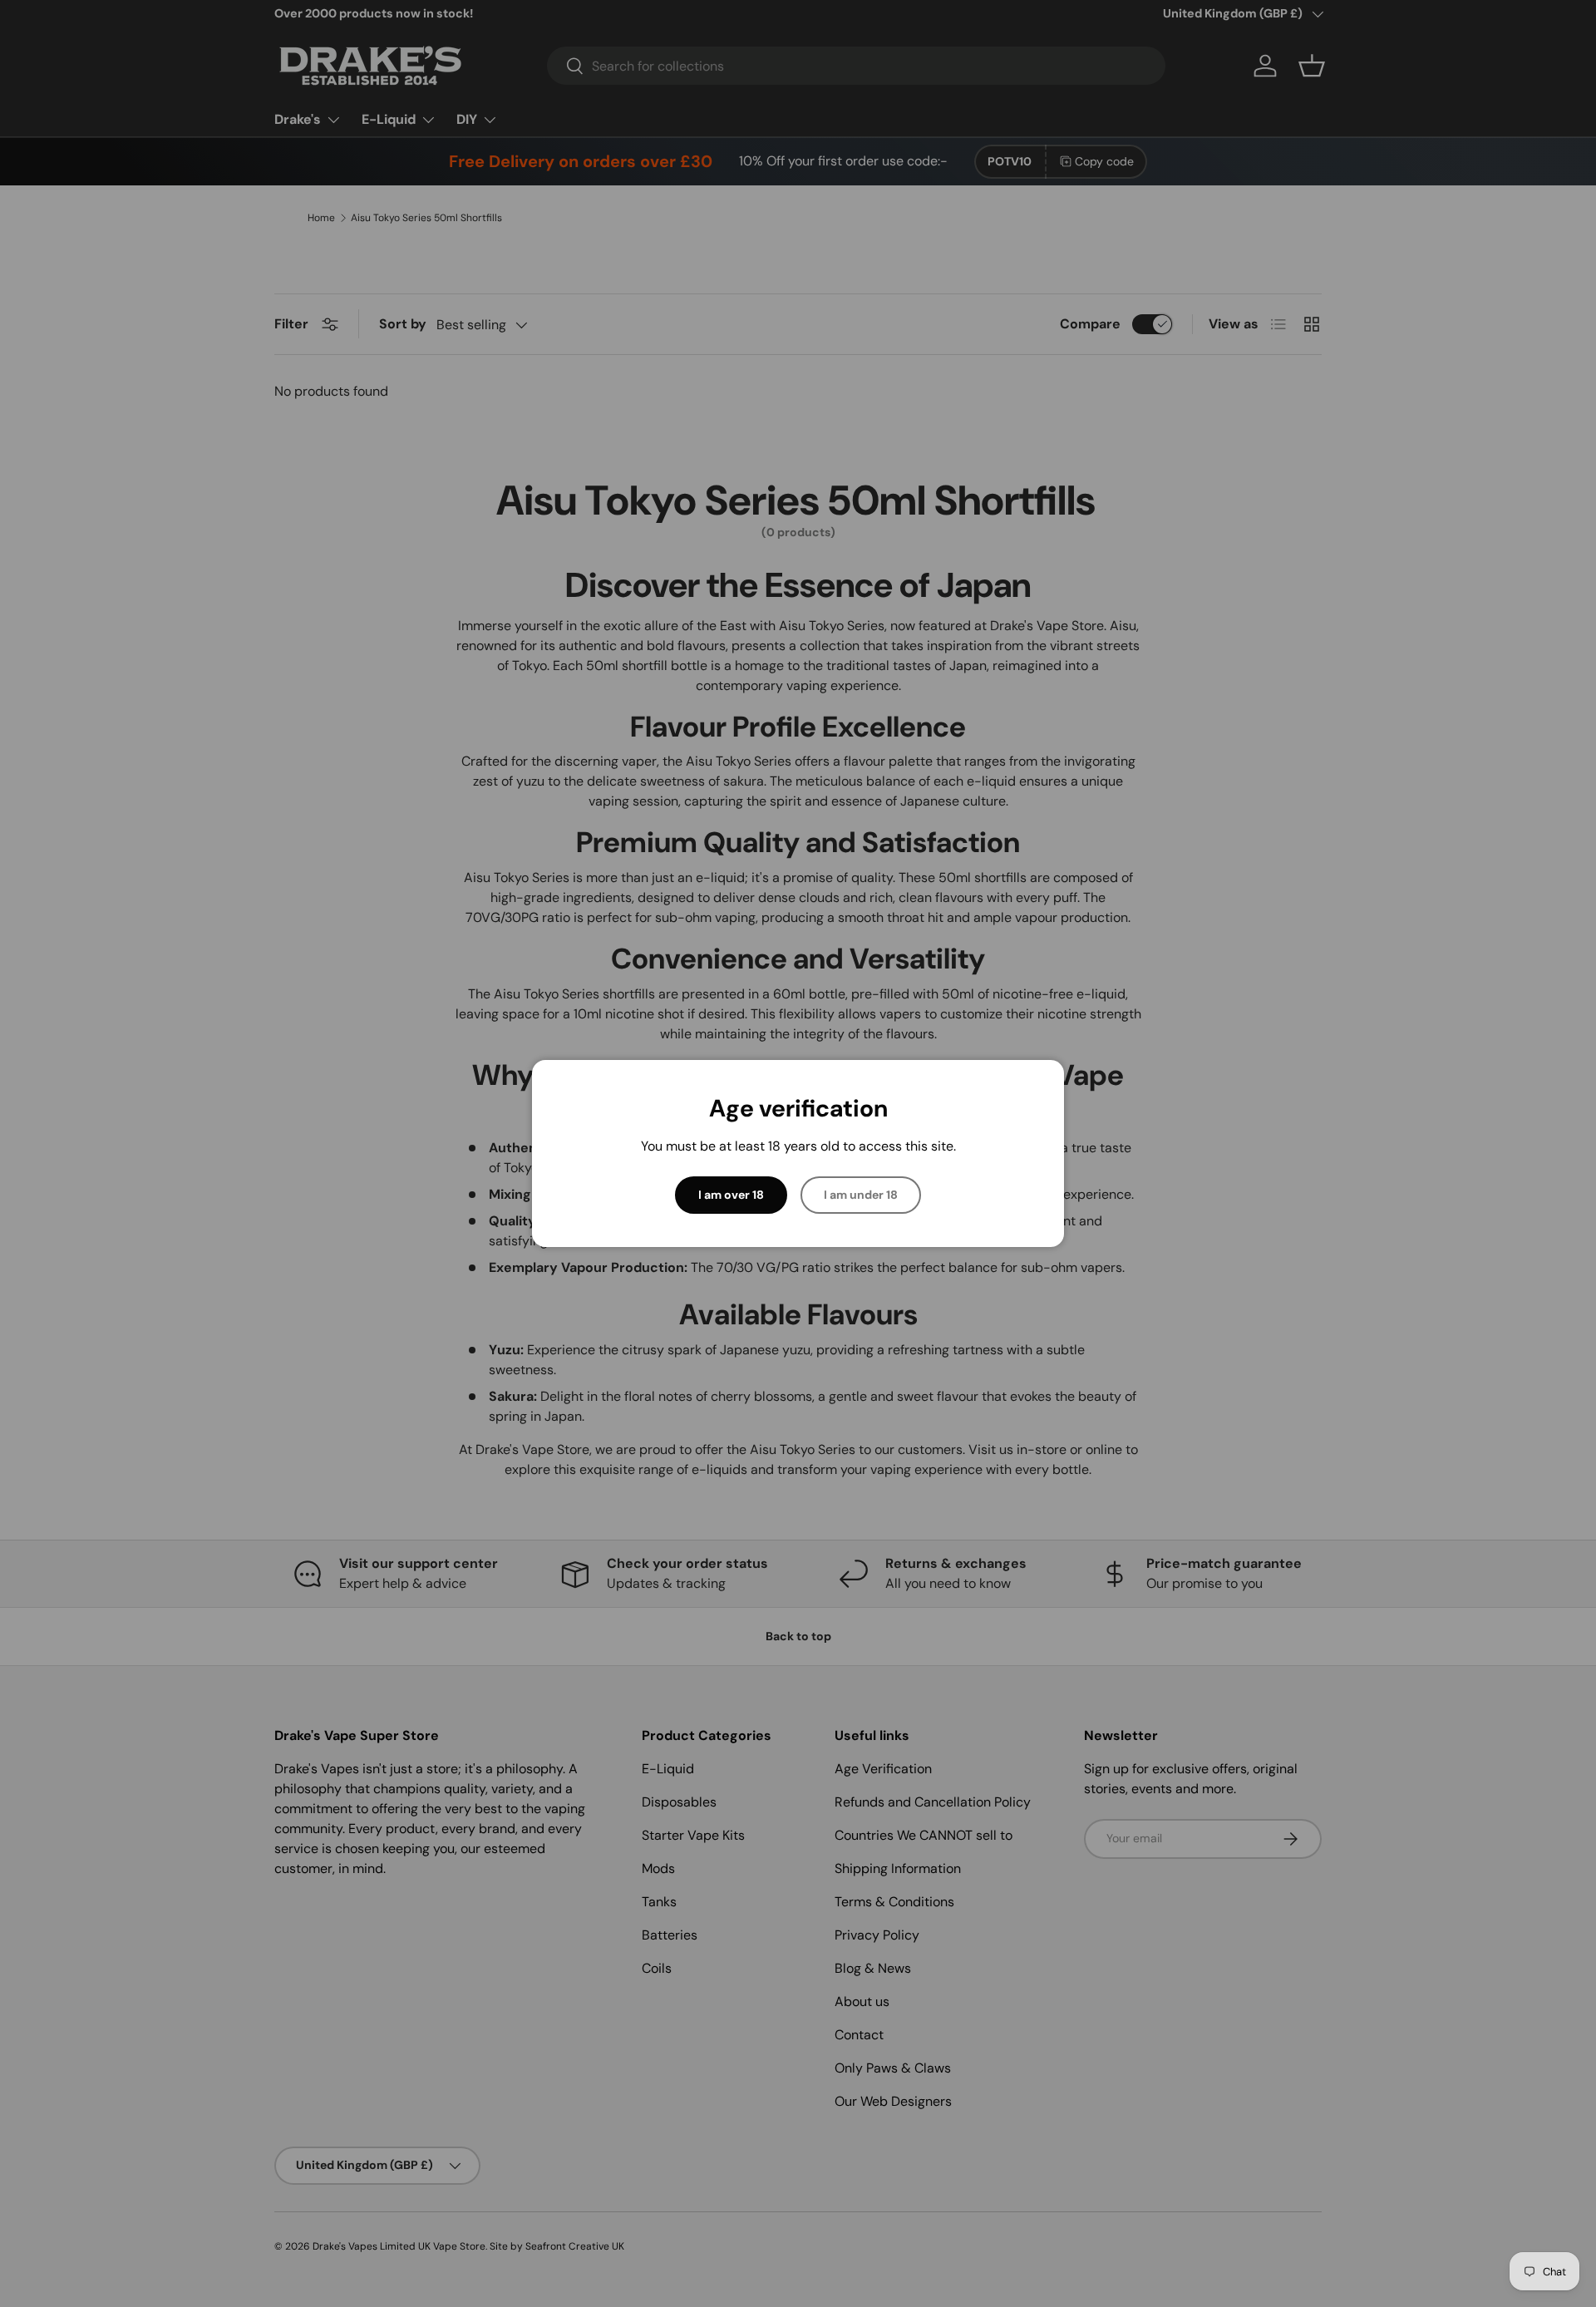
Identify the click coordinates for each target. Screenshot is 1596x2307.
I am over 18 (731, 1195)
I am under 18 (861, 1195)
